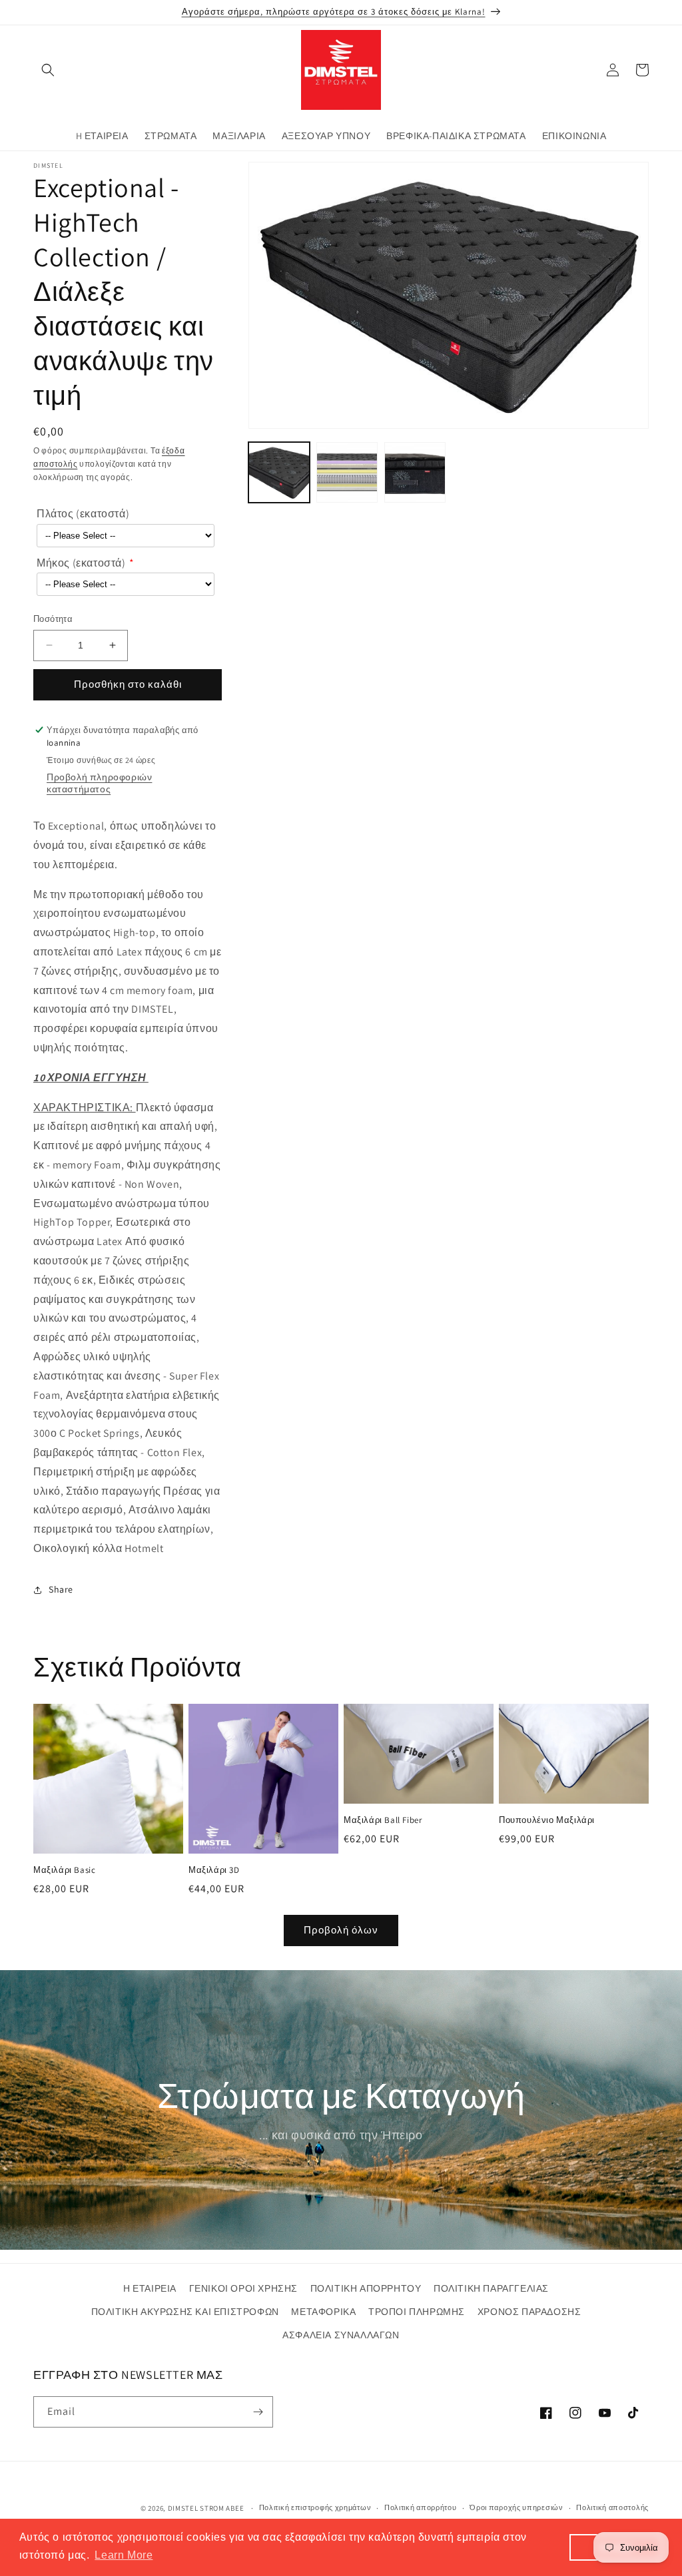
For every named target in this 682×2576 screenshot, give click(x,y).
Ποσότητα (53, 619)
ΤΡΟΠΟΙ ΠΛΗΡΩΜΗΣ (417, 2312)
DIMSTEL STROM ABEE (207, 2508)
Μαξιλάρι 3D (214, 1870)
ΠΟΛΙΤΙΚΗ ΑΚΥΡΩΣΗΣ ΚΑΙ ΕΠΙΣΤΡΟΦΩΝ (185, 2312)
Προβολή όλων (341, 1930)
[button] (48, 70)
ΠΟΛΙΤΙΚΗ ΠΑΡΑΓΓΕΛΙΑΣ (491, 2288)
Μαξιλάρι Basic (64, 1870)
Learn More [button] (124, 2555)
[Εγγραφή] (258, 2412)
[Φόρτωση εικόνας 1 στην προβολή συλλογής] (279, 473)
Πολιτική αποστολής (612, 2507)
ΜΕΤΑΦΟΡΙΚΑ (323, 2312)
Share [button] (61, 1589)
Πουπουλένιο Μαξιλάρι (547, 1820)
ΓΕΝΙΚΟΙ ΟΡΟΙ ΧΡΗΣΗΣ (243, 2288)
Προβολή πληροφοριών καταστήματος (99, 783)
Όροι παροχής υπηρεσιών (516, 2507)
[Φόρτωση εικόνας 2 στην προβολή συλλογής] (347, 473)
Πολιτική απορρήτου (421, 2507)
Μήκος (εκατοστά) (81, 563)
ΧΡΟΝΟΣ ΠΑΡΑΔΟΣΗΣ (529, 2312)
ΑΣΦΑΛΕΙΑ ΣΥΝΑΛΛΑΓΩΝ (341, 2335)
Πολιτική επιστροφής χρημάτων (315, 2507)
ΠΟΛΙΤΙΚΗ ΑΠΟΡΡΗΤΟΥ (366, 2288)
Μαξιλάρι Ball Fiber (383, 1820)
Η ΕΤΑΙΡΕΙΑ (150, 2288)
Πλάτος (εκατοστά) (83, 514)
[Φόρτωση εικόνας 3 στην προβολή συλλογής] (415, 473)
